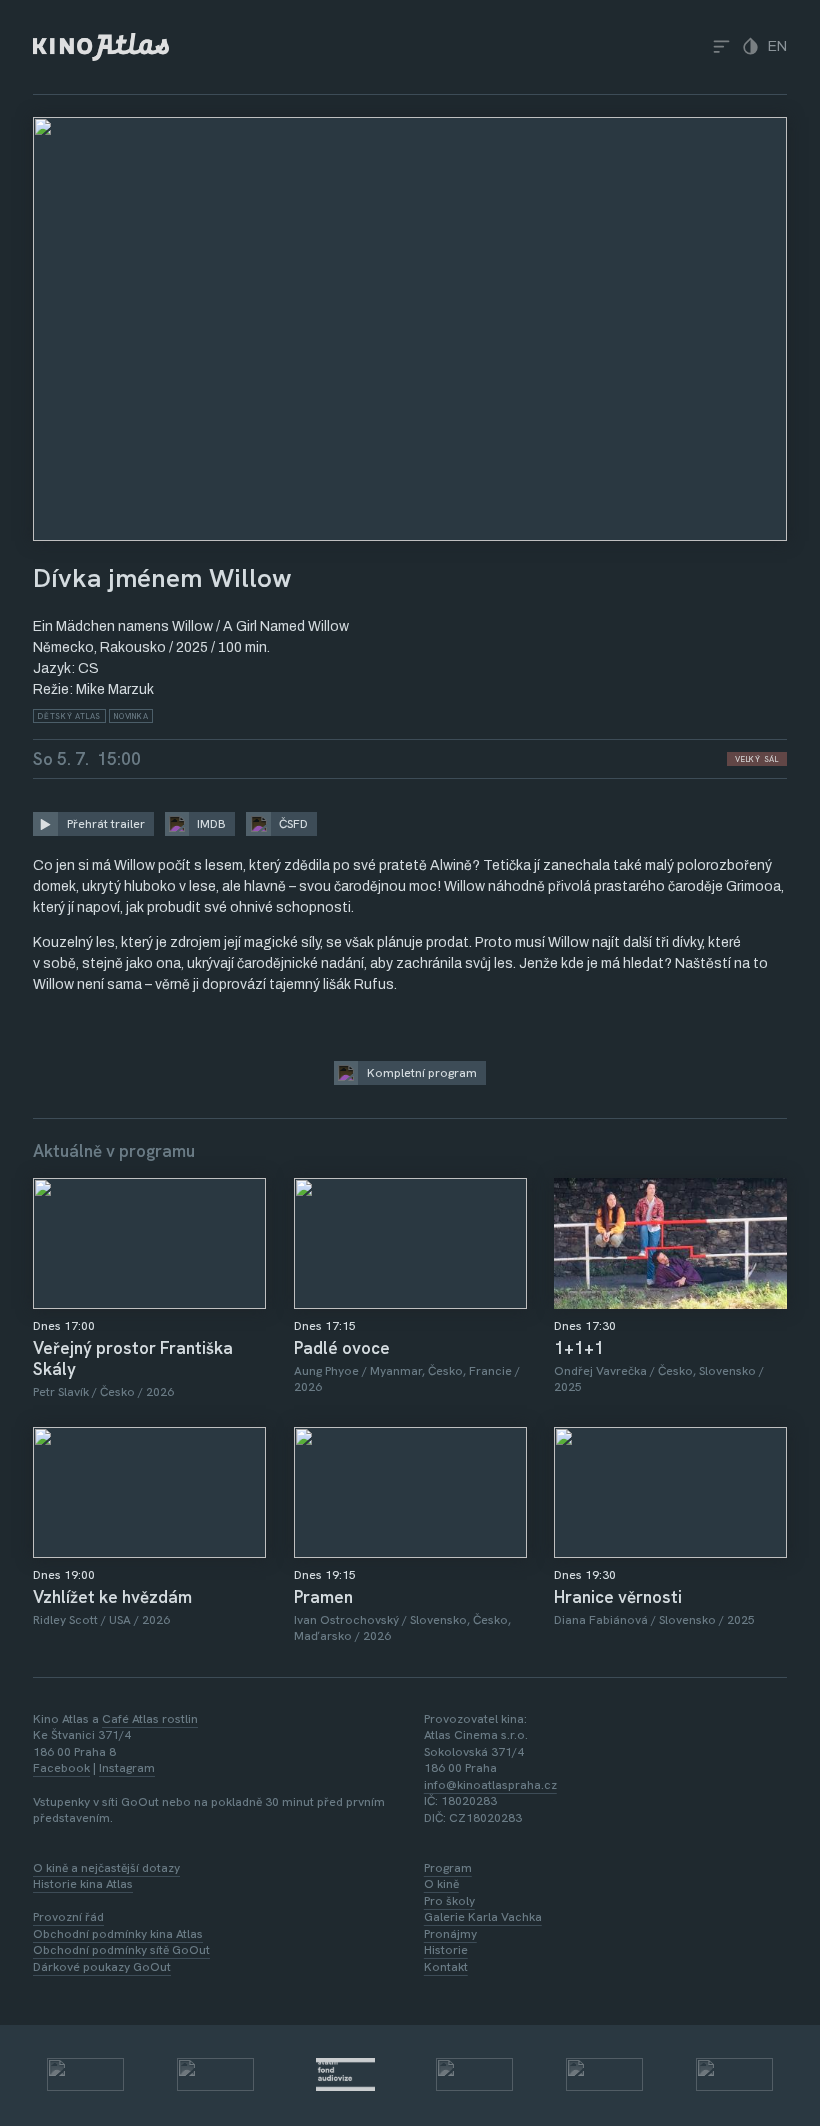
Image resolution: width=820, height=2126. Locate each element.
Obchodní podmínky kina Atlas (118, 1934)
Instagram (127, 1768)
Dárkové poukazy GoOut (102, 1967)
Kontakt (446, 1967)
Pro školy (449, 1901)
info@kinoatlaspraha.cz (490, 1785)
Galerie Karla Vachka (483, 1917)
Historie (446, 1950)
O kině (441, 1884)
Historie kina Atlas (83, 1884)
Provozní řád (68, 1917)
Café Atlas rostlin (150, 1719)
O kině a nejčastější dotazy (106, 1868)
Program (448, 1868)
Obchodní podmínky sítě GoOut (121, 1950)
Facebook (61, 1768)
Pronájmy (450, 1934)
